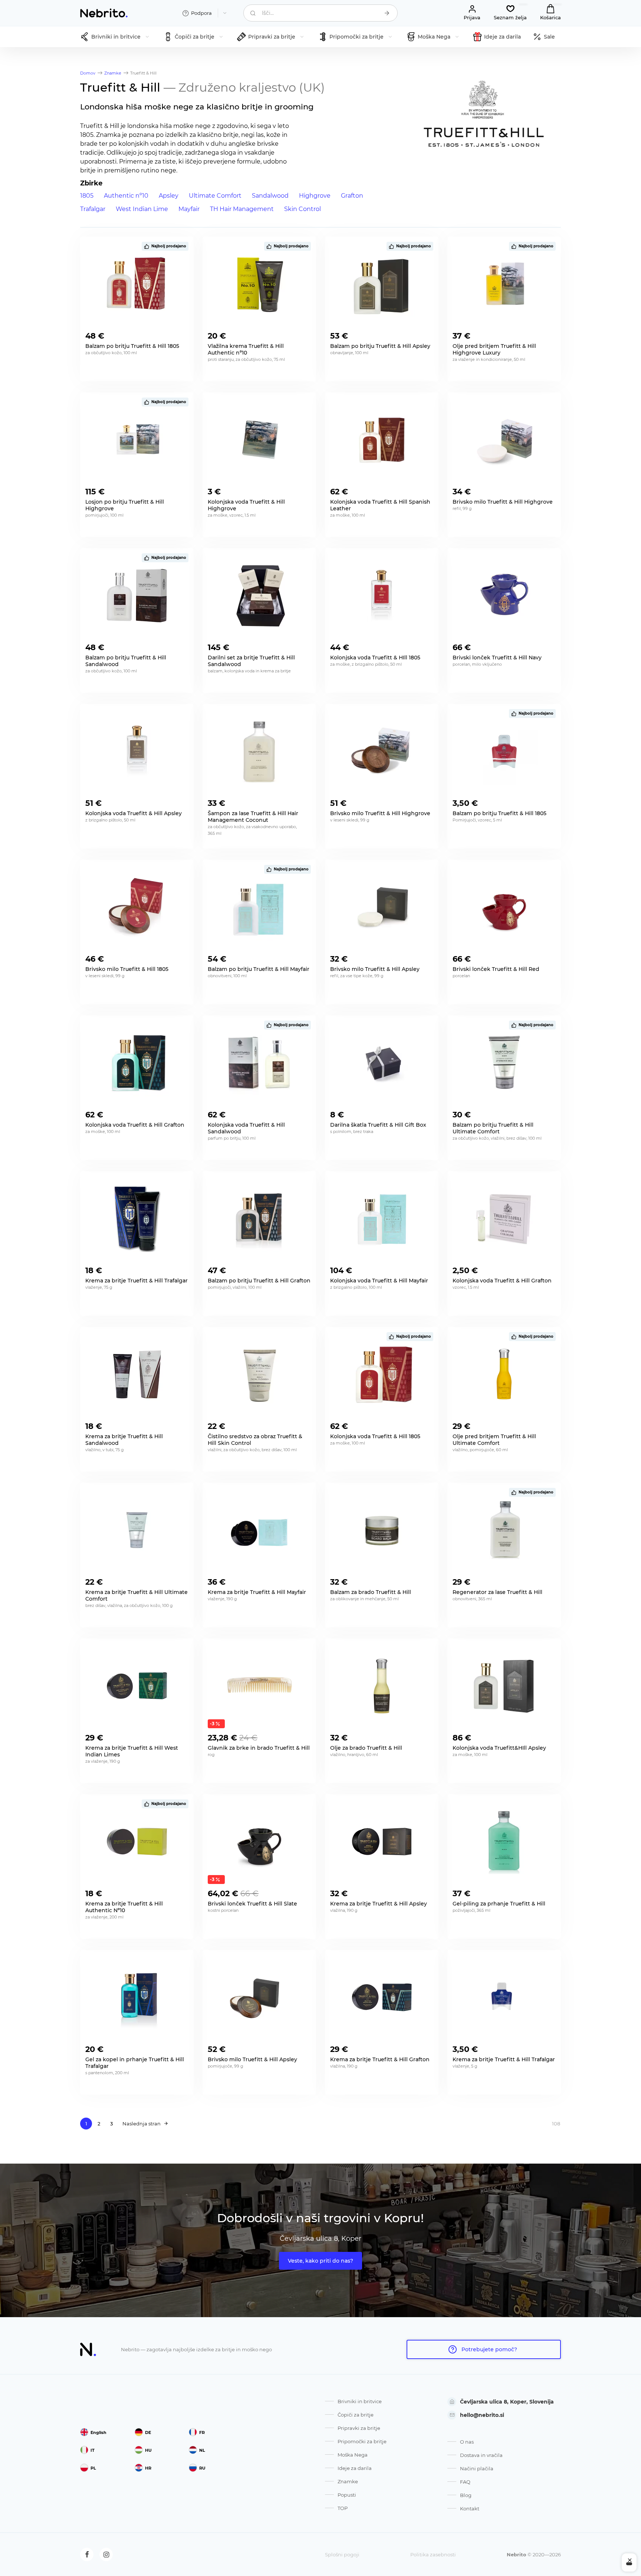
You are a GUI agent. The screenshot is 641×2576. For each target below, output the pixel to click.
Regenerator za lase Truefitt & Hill (497, 1592)
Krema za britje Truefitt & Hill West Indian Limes (132, 1751)
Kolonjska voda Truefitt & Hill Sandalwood (246, 1128)
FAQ (465, 2482)
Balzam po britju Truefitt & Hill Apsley (380, 346)
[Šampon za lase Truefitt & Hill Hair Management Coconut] (259, 751)
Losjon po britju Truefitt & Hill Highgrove (125, 505)
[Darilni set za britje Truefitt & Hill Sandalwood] (259, 596)
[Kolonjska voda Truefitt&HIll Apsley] (504, 1686)
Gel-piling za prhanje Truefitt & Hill (499, 1904)
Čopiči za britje (356, 2415)
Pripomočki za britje (362, 2441)
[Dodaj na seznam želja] (183, 334)
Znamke (348, 2481)
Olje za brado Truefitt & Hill (366, 1748)
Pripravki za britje (359, 2428)
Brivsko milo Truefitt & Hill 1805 (127, 969)
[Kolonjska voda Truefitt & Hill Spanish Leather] (382, 440)
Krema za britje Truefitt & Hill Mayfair (257, 1592)
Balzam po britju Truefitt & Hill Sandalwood (126, 661)
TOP (343, 2508)
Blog (466, 2495)
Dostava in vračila (481, 2455)
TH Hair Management (242, 209)
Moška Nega (353, 2455)
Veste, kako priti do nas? (320, 2261)
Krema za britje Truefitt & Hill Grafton (380, 2059)
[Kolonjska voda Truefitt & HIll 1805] (382, 596)
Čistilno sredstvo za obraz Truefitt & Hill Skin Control (255, 1440)
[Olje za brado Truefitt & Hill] (382, 1686)
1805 (87, 196)
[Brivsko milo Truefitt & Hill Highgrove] (504, 440)
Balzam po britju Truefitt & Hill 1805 (132, 346)
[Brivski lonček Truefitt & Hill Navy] (504, 596)
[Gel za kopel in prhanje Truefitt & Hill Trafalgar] (137, 1997)
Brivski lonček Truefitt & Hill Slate (252, 1904)
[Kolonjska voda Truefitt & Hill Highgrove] (259, 440)
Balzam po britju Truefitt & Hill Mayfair (259, 969)
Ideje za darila (355, 2468)
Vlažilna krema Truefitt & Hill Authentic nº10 (246, 349)
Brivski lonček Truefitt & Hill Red (496, 969)
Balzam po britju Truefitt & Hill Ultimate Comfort (493, 1128)
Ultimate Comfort (215, 196)
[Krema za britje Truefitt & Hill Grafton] (382, 1997)
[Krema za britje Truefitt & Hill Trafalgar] (137, 1219)
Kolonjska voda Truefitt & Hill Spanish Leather (380, 505)
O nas (467, 2442)
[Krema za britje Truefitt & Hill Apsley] (382, 1842)
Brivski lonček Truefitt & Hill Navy (497, 658)
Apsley (169, 196)
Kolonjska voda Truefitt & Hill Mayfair (379, 1281)
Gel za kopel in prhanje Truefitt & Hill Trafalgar (135, 2063)
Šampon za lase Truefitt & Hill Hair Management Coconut (253, 817)
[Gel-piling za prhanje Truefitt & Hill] (504, 1842)
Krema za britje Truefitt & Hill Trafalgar (137, 1281)
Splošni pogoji (342, 2554)
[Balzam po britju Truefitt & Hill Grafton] (259, 1219)
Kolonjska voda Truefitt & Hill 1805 (375, 1436)
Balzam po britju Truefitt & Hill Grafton (259, 1281)
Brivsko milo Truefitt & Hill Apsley (375, 969)
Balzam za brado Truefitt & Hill (371, 1592)
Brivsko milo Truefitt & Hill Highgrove (503, 502)
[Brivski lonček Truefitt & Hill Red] (504, 907)
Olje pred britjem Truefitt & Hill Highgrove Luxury (494, 349)
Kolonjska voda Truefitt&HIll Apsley (499, 1748)
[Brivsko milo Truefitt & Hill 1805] (137, 907)
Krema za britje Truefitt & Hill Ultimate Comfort (137, 1595)
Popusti (347, 2495)
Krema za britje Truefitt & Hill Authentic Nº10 (124, 1907)
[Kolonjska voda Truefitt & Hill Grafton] (137, 1063)
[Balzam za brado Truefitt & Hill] (382, 1530)
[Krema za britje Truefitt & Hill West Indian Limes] (137, 1686)
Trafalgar (93, 209)
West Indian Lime (142, 209)
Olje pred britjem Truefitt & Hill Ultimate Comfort (494, 1440)
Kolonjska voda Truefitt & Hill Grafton (135, 1125)
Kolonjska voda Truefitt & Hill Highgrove (246, 505)
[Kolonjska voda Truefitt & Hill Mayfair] (382, 1219)
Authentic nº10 (126, 196)
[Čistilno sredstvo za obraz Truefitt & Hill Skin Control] (259, 1374)
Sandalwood (270, 196)
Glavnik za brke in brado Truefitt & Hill (259, 1748)
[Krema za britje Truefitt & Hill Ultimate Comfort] (137, 1530)
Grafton (352, 196)
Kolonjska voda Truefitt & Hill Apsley (134, 813)
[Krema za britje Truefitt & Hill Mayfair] (259, 1530)
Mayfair (189, 209)
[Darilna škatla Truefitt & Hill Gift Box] (382, 1063)
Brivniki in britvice (360, 2401)
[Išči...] (387, 13)
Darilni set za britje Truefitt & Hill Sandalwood (251, 661)
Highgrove (315, 196)
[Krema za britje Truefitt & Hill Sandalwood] (137, 1374)
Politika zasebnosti (433, 2554)
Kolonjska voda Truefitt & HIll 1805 (375, 658)
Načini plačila (477, 2468)
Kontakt (470, 2509)
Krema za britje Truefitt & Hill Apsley (379, 1904)
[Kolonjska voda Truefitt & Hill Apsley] (137, 751)
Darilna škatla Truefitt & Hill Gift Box (378, 1125)
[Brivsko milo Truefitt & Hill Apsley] (382, 907)
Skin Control (303, 209)
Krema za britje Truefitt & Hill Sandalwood (124, 1440)
